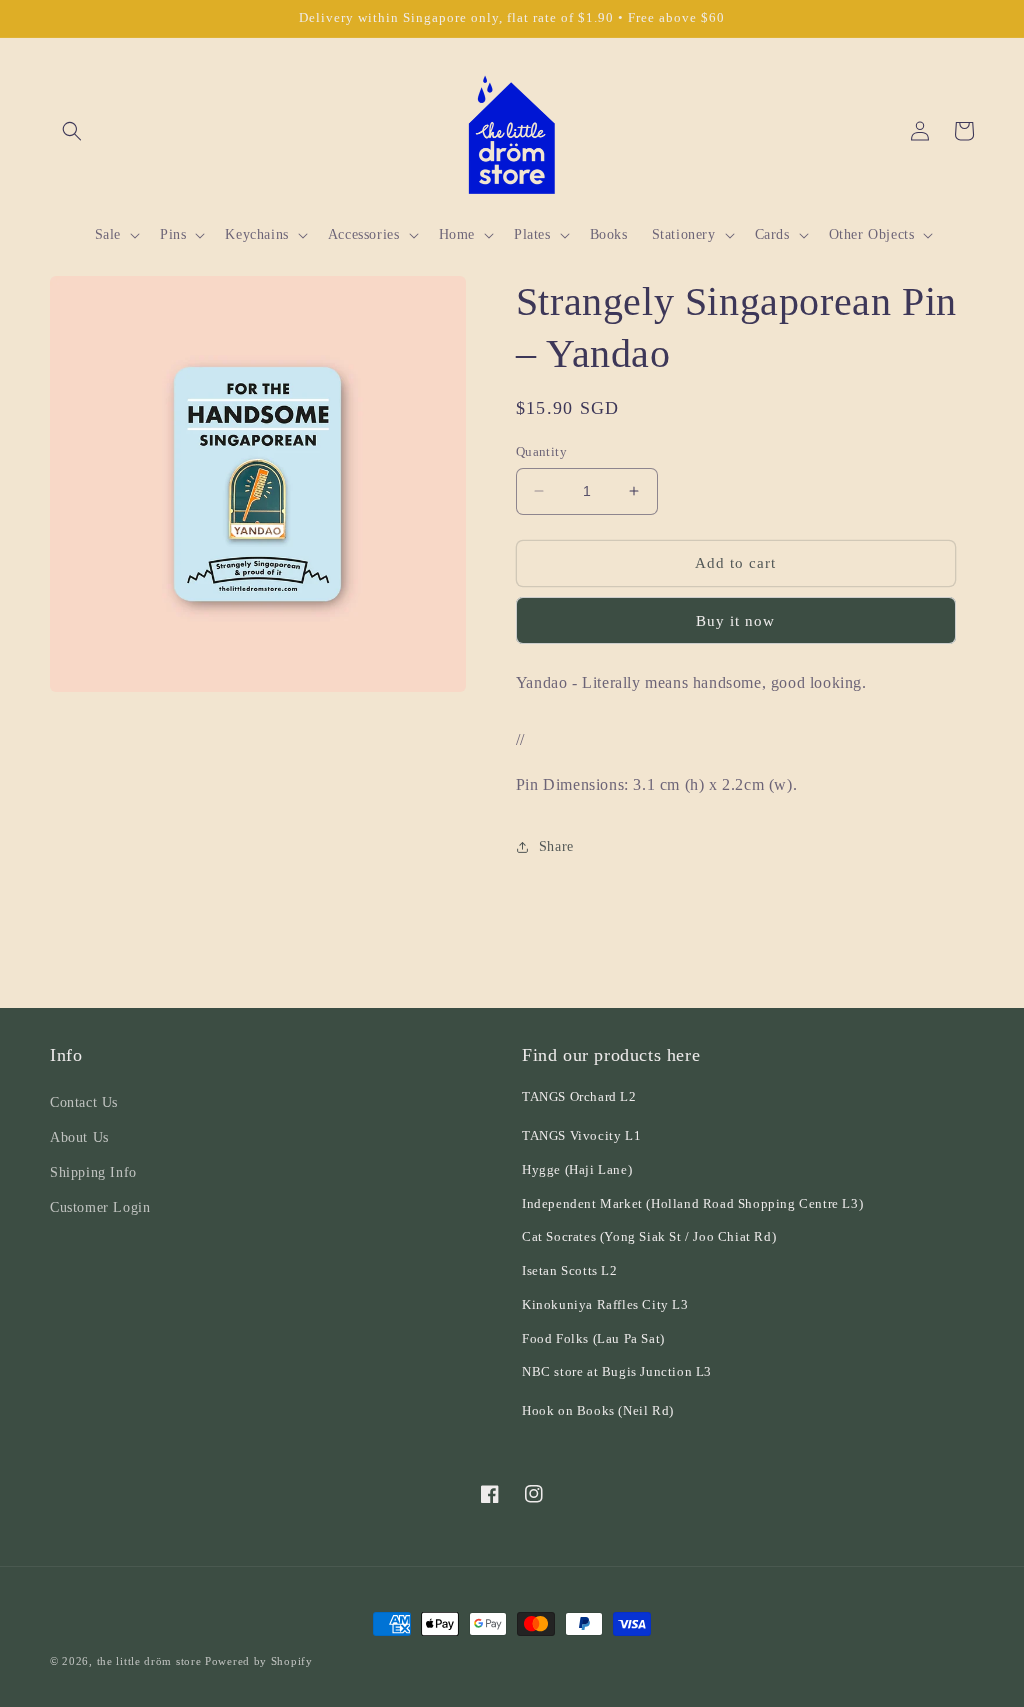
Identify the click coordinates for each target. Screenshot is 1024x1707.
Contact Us (84, 1102)
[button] (72, 131)
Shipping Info (93, 1172)
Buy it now (735, 621)
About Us (79, 1137)
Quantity (541, 451)
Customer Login (100, 1207)
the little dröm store (149, 1661)
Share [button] (556, 846)
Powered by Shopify (259, 1661)
